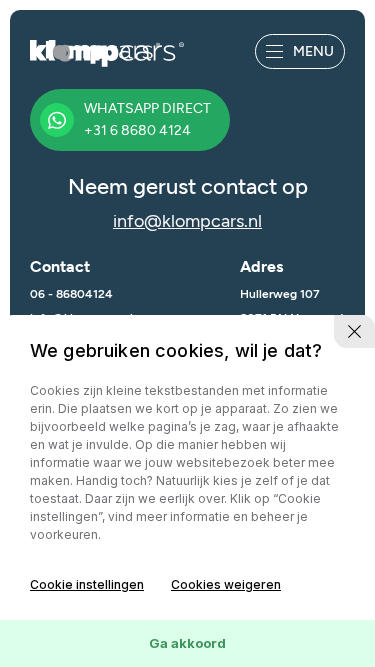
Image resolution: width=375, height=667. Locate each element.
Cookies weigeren (226, 584)
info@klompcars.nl (187, 221)
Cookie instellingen (87, 584)
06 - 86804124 (71, 294)
